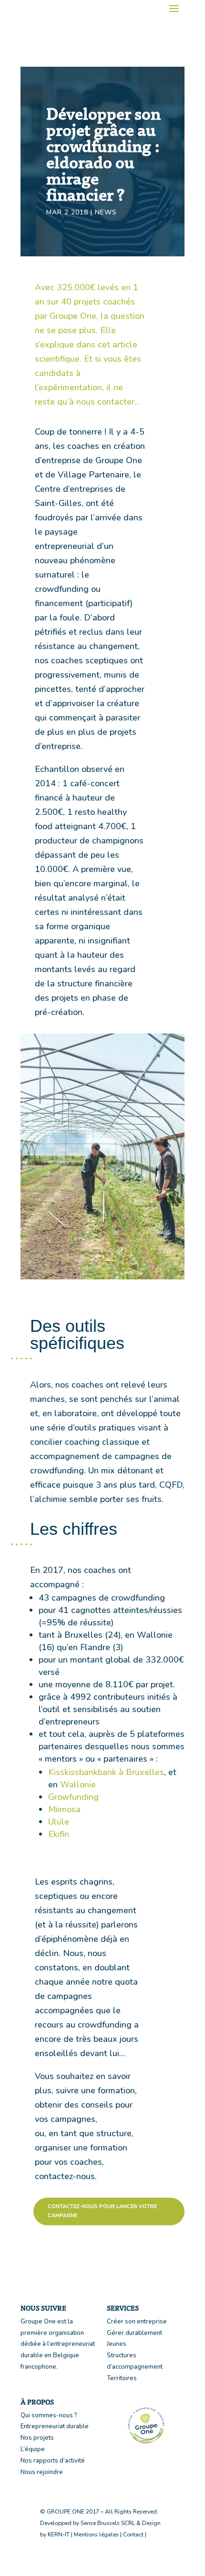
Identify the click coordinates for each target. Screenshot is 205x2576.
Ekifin (59, 1834)
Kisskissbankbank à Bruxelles (106, 1772)
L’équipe (33, 2449)
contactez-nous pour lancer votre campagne (102, 2211)
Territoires (122, 2378)
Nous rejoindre (42, 2472)
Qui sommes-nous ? (49, 2415)
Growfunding (73, 1797)
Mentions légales (96, 2535)
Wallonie (78, 1785)
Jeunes (117, 2344)
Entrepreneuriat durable (55, 2426)
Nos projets (37, 2438)
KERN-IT (59, 2535)
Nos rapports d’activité (53, 2461)
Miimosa (64, 1809)
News (106, 212)
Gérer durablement (134, 2333)
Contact (133, 2535)
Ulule (59, 1822)
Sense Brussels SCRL (108, 2523)
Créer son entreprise (137, 2322)
